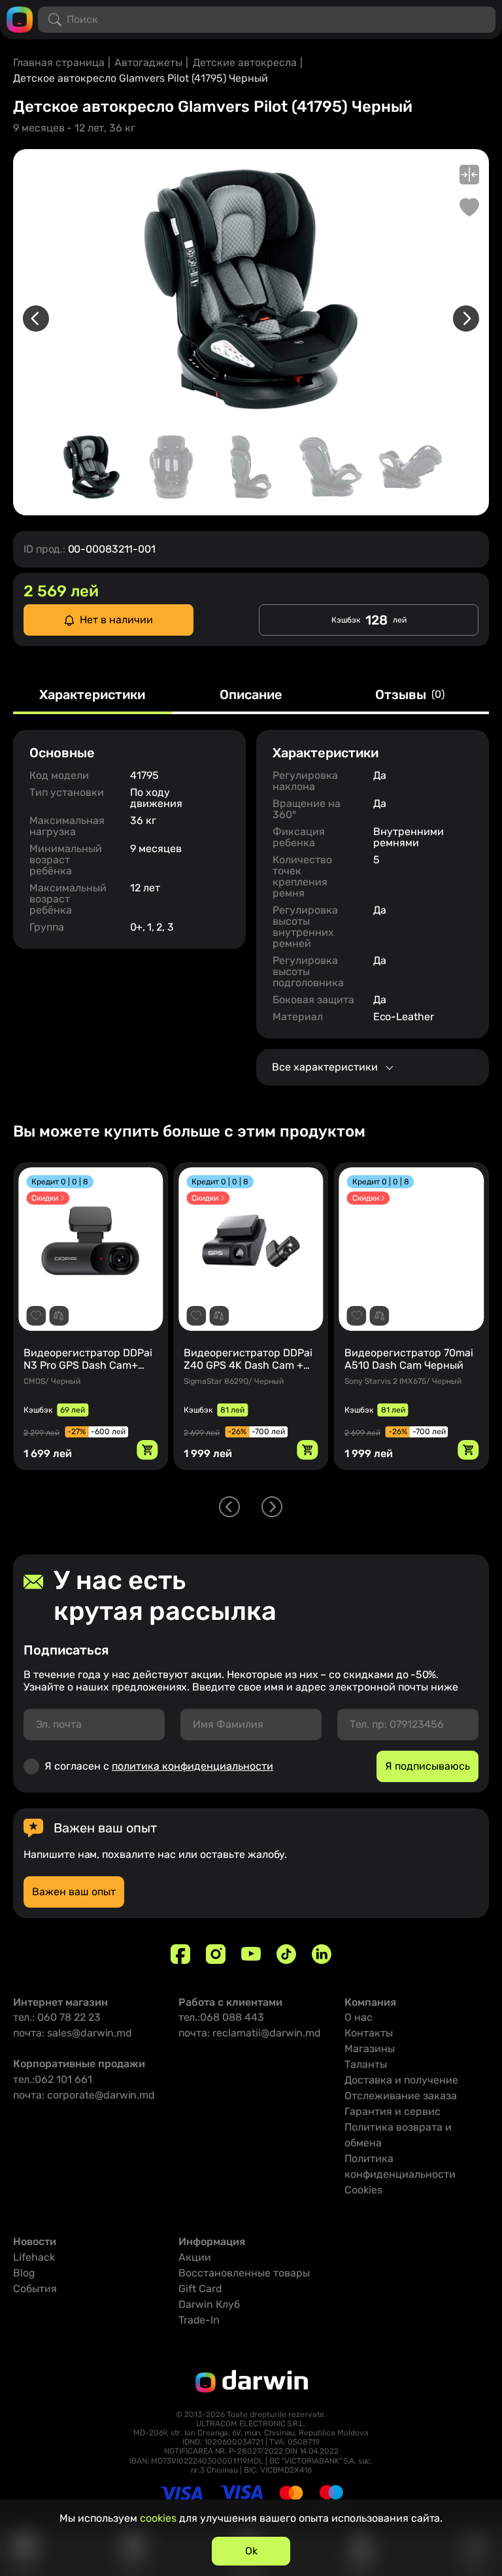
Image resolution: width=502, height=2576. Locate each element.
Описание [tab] (251, 695)
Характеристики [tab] (92, 695)
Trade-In (199, 2320)
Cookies (363, 2190)
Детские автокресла (245, 62)
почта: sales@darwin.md (73, 2033)
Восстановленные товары (244, 2273)
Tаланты (366, 2064)
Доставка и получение (401, 2080)
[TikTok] (286, 1954)
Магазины (370, 2049)
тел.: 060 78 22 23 (57, 2017)
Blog (24, 2273)
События (35, 2289)
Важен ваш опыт (74, 1892)
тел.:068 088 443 (221, 2017)
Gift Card (200, 2289)
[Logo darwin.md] (20, 19)
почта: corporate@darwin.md (84, 2095)
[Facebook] (180, 1954)
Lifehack (34, 2257)
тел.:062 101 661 (53, 2079)
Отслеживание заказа (401, 2096)
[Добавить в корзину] (147, 1450)
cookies (158, 2518)
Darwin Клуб (209, 2304)
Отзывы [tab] (410, 695)
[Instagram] (216, 1954)
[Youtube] (251, 1954)
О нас (359, 2017)
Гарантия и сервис (393, 2111)
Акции (195, 2257)
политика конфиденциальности (192, 1766)
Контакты (369, 2033)
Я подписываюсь (427, 1766)
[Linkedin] (322, 1954)
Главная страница (59, 62)
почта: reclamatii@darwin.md (250, 2033)
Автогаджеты (148, 62)
